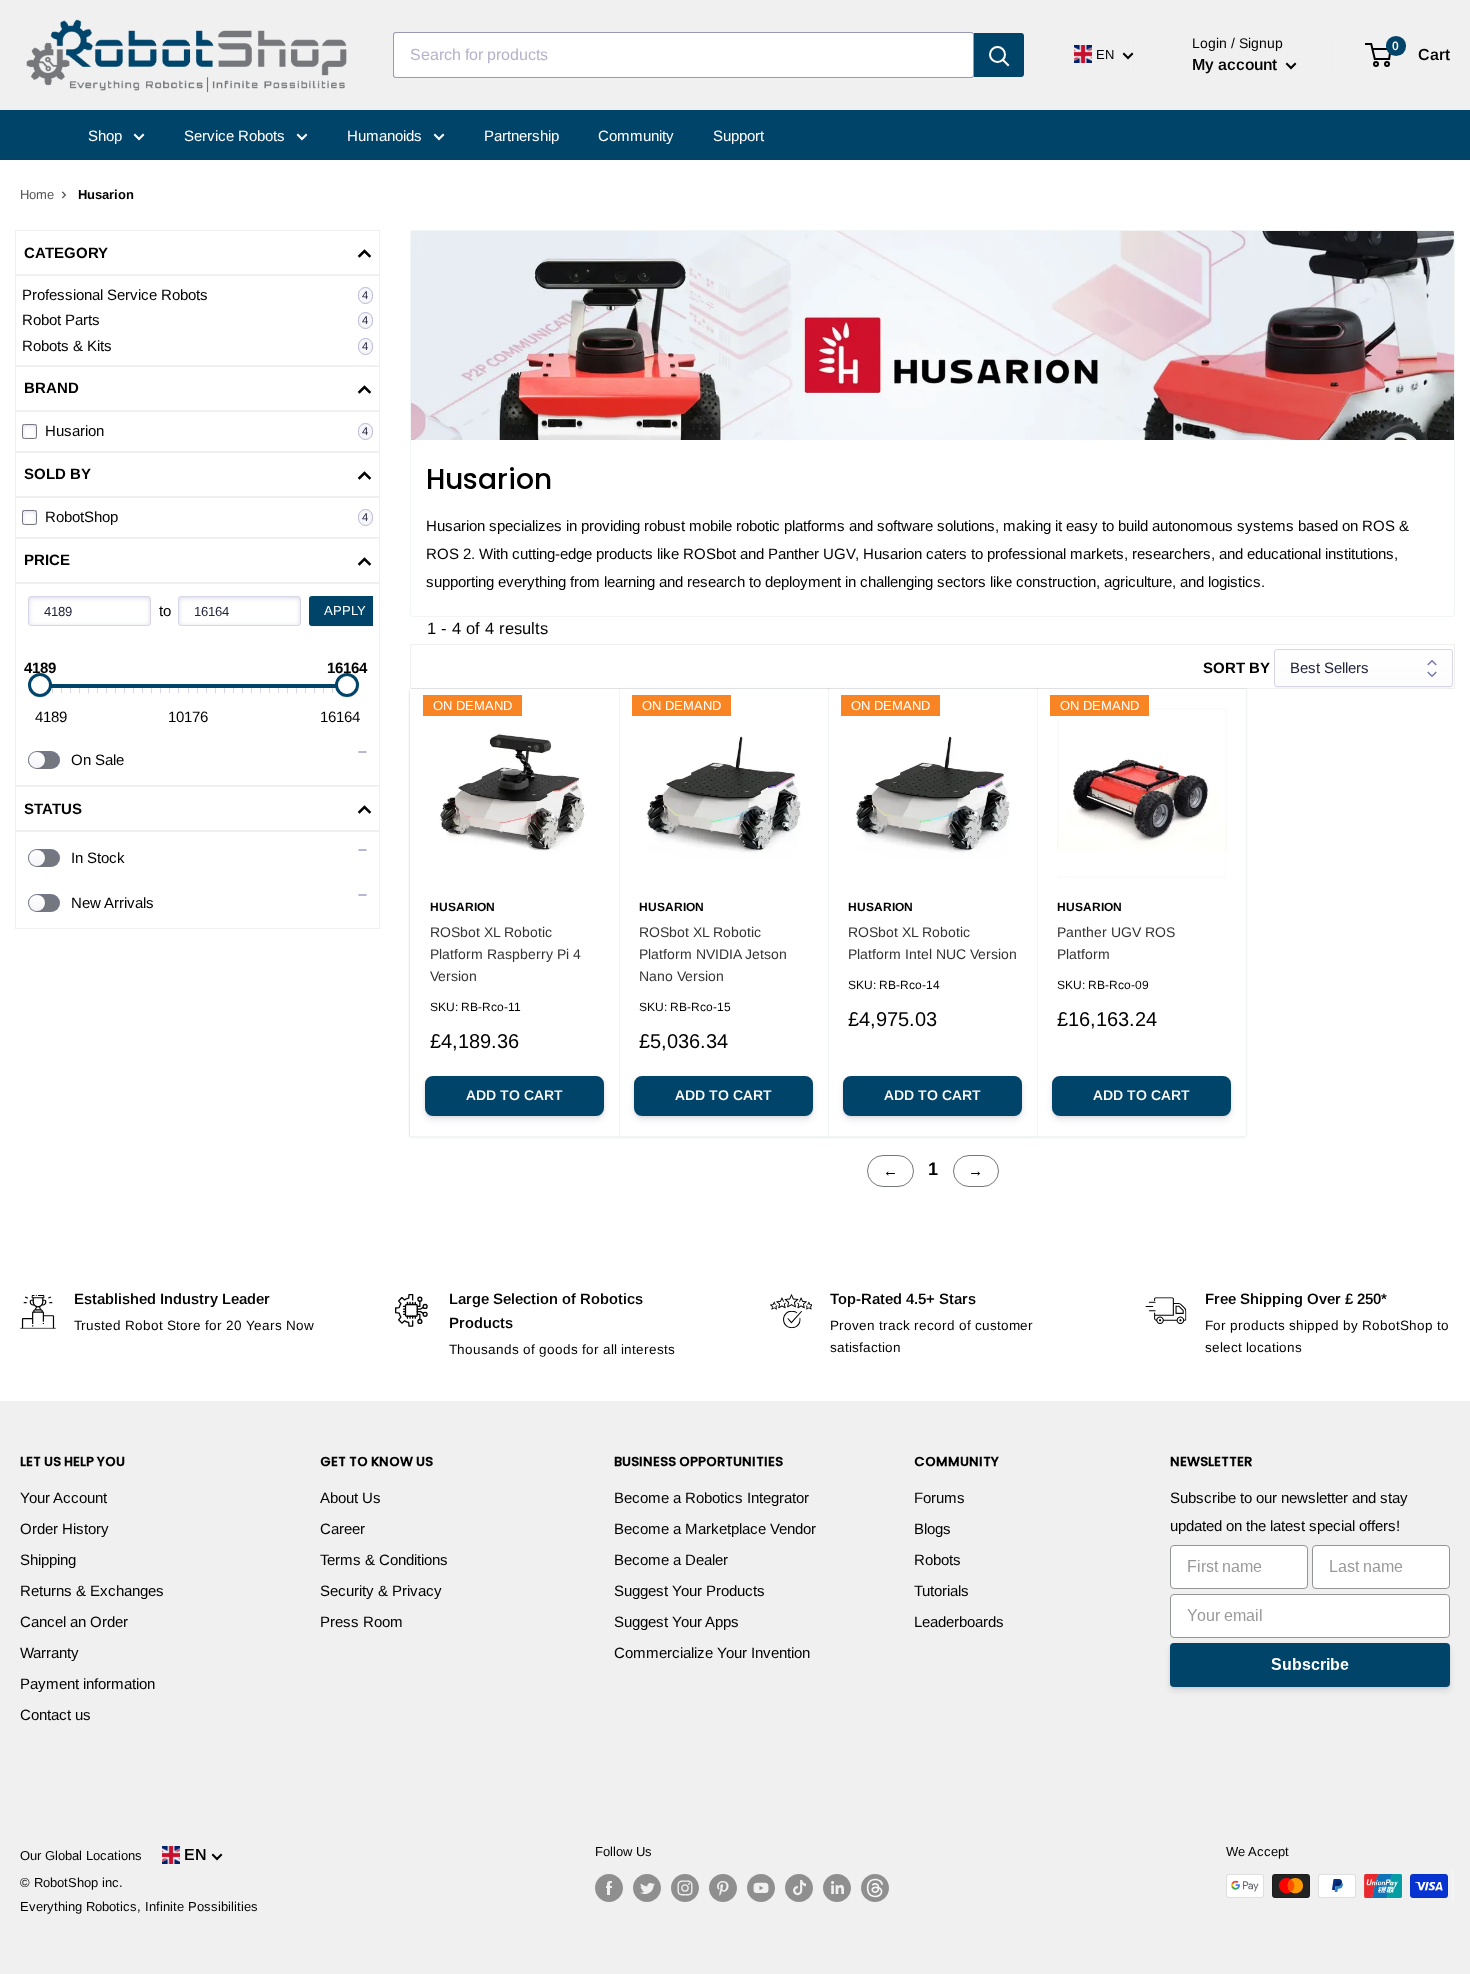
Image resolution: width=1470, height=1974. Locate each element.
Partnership (521, 135)
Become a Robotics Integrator (711, 1497)
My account (1236, 64)
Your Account (63, 1497)
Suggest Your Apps (676, 1621)
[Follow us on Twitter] (647, 1888)
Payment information (87, 1683)
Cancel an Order (74, 1621)
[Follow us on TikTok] (799, 1888)
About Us (350, 1497)
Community (636, 135)
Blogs (932, 1528)
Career (342, 1528)
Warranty (49, 1652)
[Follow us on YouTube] (761, 1888)
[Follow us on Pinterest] (723, 1888)
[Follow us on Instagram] (685, 1888)
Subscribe (1310, 1664)
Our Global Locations (81, 1855)
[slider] (40, 685)
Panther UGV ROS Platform (1116, 943)
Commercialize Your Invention (712, 1652)
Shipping (48, 1559)
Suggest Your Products (689, 1590)
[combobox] (683, 55)
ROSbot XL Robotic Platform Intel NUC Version (932, 943)
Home (37, 194)
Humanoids (386, 135)
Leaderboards (959, 1621)
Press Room (361, 1621)
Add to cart (514, 1095)
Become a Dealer (671, 1559)
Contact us (55, 1714)
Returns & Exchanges (92, 1590)
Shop (107, 135)
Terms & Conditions (384, 1559)
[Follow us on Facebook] (609, 1888)
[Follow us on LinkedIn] (837, 1888)
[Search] (999, 55)
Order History (64, 1528)
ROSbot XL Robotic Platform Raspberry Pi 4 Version (505, 953)
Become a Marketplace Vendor (715, 1528)
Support (738, 135)
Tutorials (941, 1590)
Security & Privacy (381, 1590)
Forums (939, 1497)
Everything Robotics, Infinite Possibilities (139, 1906)
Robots (937, 1559)
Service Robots (236, 135)
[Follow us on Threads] (875, 1888)
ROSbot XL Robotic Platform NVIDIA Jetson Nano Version (713, 953)
